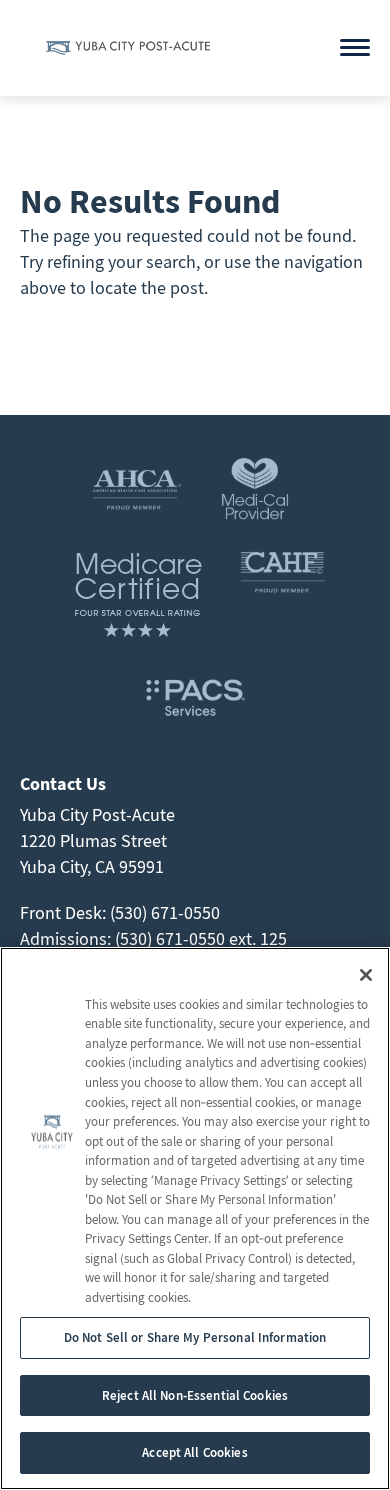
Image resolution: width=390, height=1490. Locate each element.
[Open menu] (355, 47)
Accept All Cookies (194, 1452)
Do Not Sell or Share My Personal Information (195, 1337)
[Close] (366, 975)
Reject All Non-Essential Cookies (195, 1395)
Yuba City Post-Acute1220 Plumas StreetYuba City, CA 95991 (97, 840)
